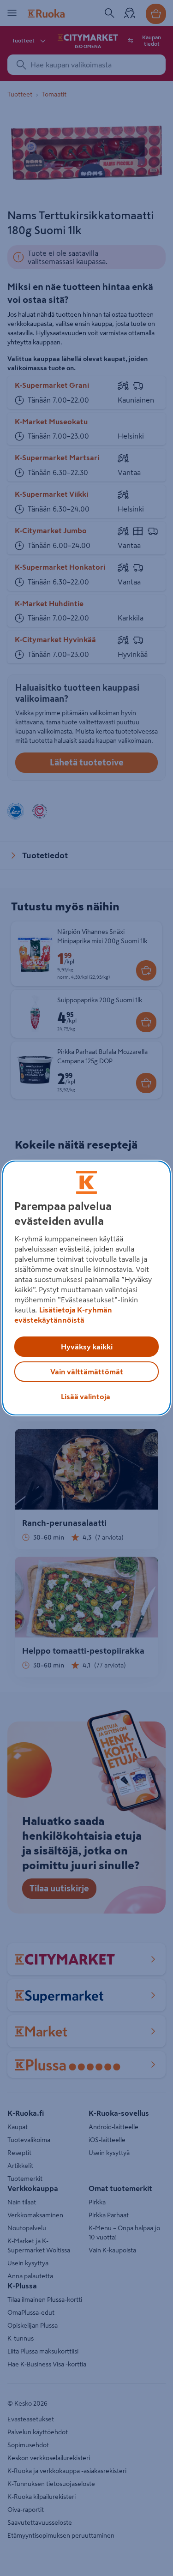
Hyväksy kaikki (87, 1347)
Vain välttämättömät (87, 1372)
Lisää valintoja (86, 1396)
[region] (86, 1288)
